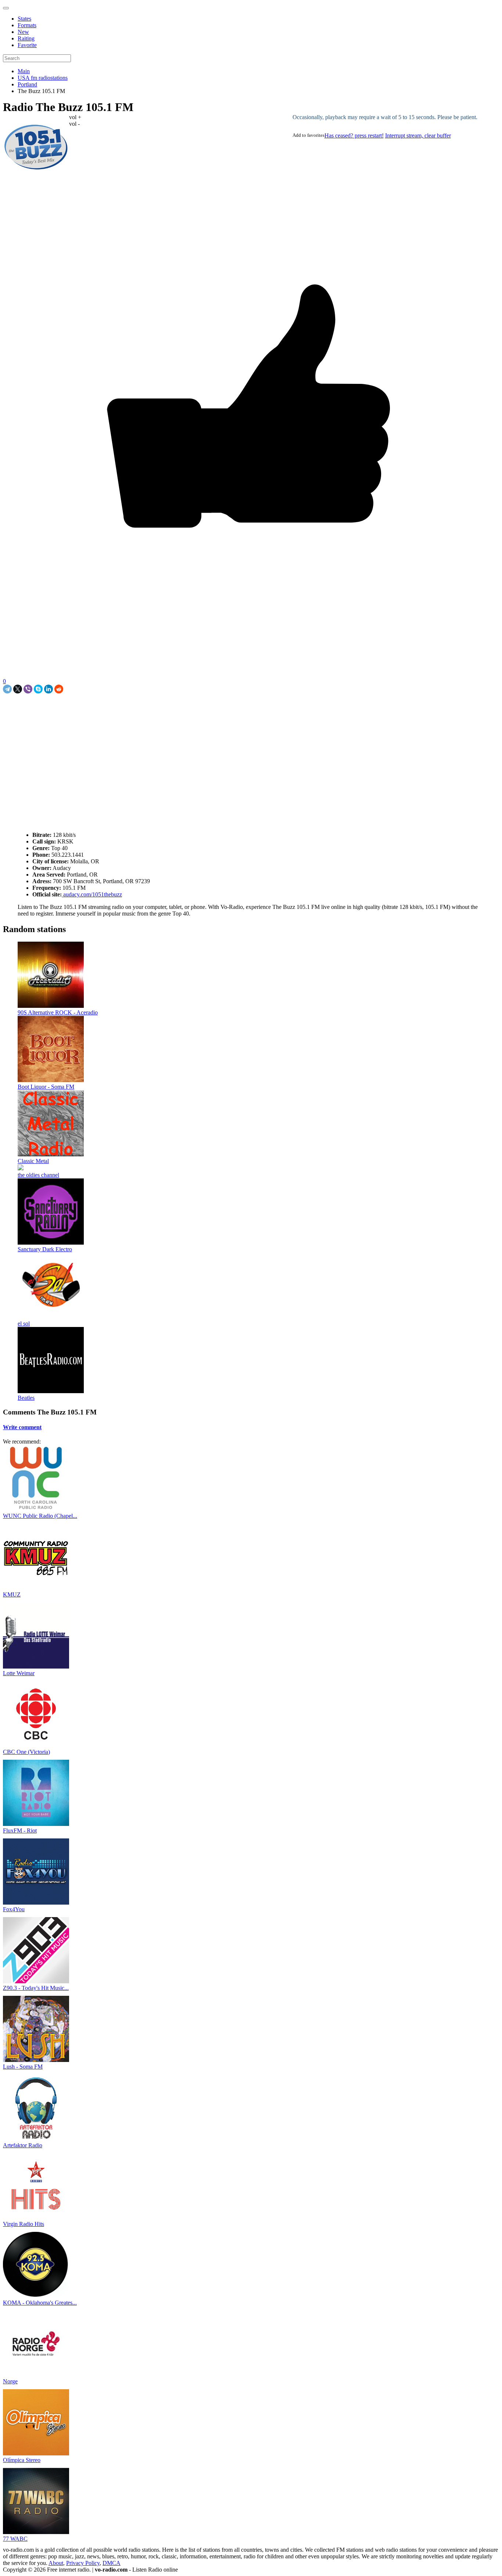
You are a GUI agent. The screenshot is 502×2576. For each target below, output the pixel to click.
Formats (27, 25)
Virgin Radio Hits (24, 2224)
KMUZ (12, 1594)
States (24, 19)
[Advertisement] (89, 710)
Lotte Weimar (19, 1673)
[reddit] (59, 689)
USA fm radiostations (43, 78)
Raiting (26, 38)
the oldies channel (38, 1175)
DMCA (112, 2563)
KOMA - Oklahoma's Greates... (40, 2303)
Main (24, 71)
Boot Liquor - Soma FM (46, 1087)
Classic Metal (33, 1161)
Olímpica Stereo (22, 2460)
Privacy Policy (83, 2563)
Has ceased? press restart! (354, 135)
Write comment (22, 1427)
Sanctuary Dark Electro (45, 1249)
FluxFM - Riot (20, 1831)
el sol (24, 1323)
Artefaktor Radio (23, 2145)
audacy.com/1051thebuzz (92, 894)
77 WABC (15, 2539)
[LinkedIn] (49, 689)
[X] (18, 689)
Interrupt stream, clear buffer (418, 135)
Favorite (27, 45)
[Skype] (38, 689)
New (23, 32)
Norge (10, 2381)
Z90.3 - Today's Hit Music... (36, 1988)
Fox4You (14, 1909)
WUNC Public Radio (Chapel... (40, 1516)
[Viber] (28, 689)
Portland (27, 84)
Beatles (26, 1398)
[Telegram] (7, 689)
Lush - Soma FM (23, 2067)
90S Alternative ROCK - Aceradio (58, 1012)
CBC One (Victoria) (26, 1752)
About (56, 2563)
